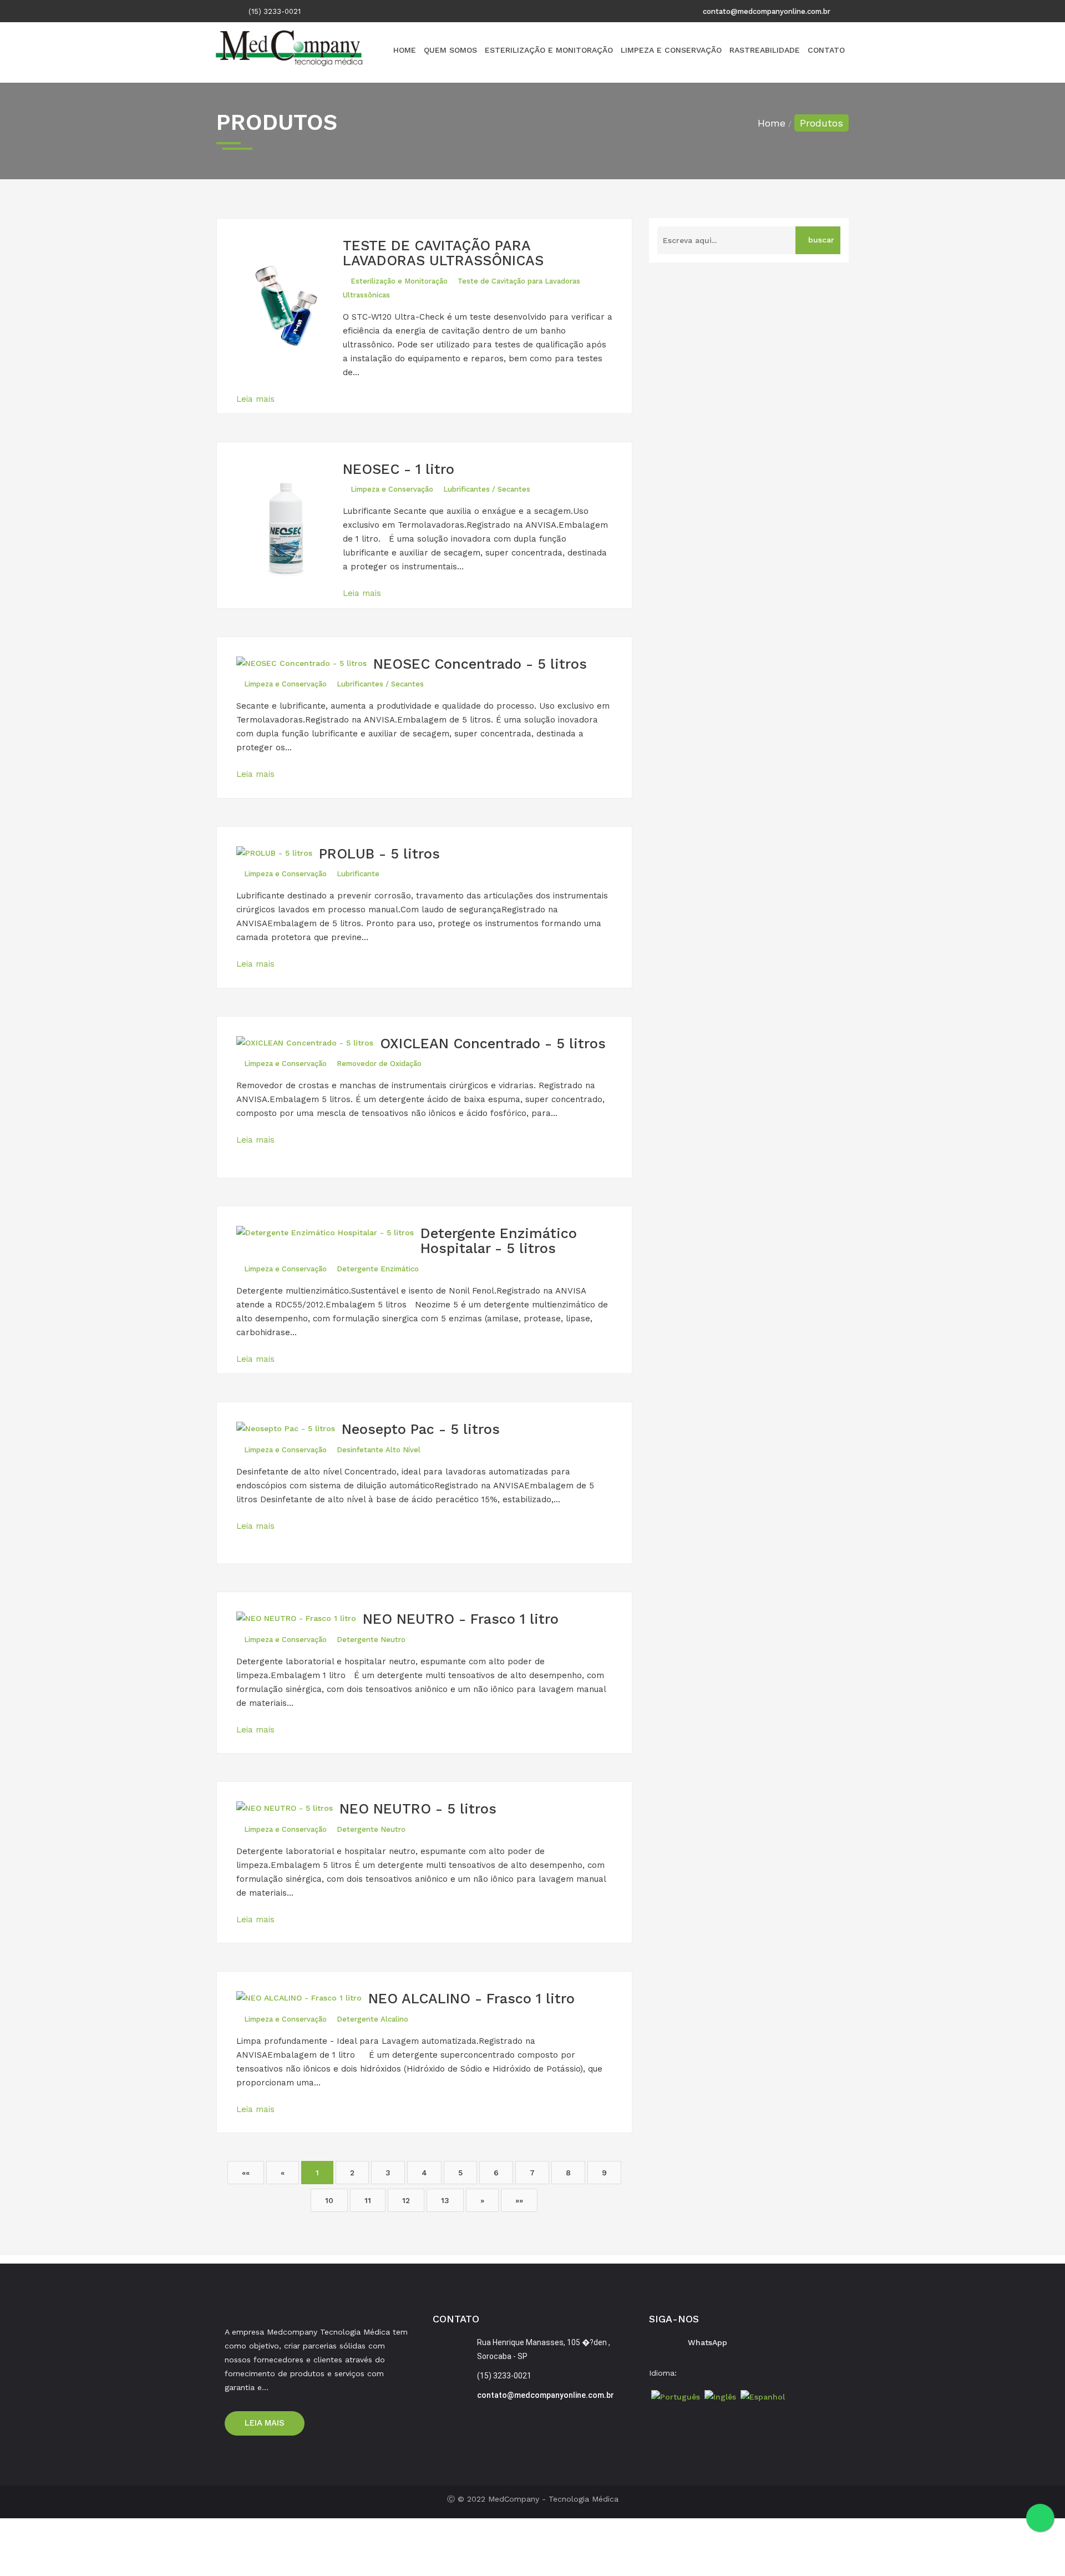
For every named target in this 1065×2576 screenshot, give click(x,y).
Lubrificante (358, 874)
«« (246, 2173)
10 (329, 2200)
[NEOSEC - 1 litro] (290, 532)
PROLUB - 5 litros (379, 854)
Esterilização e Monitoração (549, 50)
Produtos (821, 123)
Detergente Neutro (371, 1640)
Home (405, 50)
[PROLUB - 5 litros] (278, 857)
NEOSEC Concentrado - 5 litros (480, 664)
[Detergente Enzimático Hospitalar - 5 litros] (328, 1236)
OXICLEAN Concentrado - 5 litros (493, 1044)
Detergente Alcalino (372, 2019)
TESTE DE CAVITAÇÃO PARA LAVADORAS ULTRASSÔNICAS (443, 253)
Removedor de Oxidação (379, 1064)
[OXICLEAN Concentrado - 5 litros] (308, 1046)
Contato (826, 50)
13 (445, 2200)
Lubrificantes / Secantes (487, 489)
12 (406, 2200)
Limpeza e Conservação (671, 50)
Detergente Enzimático (378, 1269)
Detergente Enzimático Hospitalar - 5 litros (499, 1241)
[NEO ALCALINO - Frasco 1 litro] (302, 2001)
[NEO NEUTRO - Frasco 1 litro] (300, 1622)
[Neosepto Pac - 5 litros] (289, 1432)
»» (519, 2200)
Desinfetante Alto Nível (379, 1450)
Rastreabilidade (765, 50)
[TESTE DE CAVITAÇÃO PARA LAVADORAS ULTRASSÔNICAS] (290, 308)
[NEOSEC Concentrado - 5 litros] (305, 667)
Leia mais (257, 399)
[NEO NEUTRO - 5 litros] (288, 1812)
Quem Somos (450, 50)
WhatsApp (708, 2342)
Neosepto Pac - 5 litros (421, 1429)
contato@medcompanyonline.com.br (767, 11)
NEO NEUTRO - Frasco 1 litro (461, 1619)
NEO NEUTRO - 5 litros (418, 1809)
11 (368, 2200)
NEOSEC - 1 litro (399, 469)
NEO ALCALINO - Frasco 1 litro (471, 1999)
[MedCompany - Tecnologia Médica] (289, 54)
